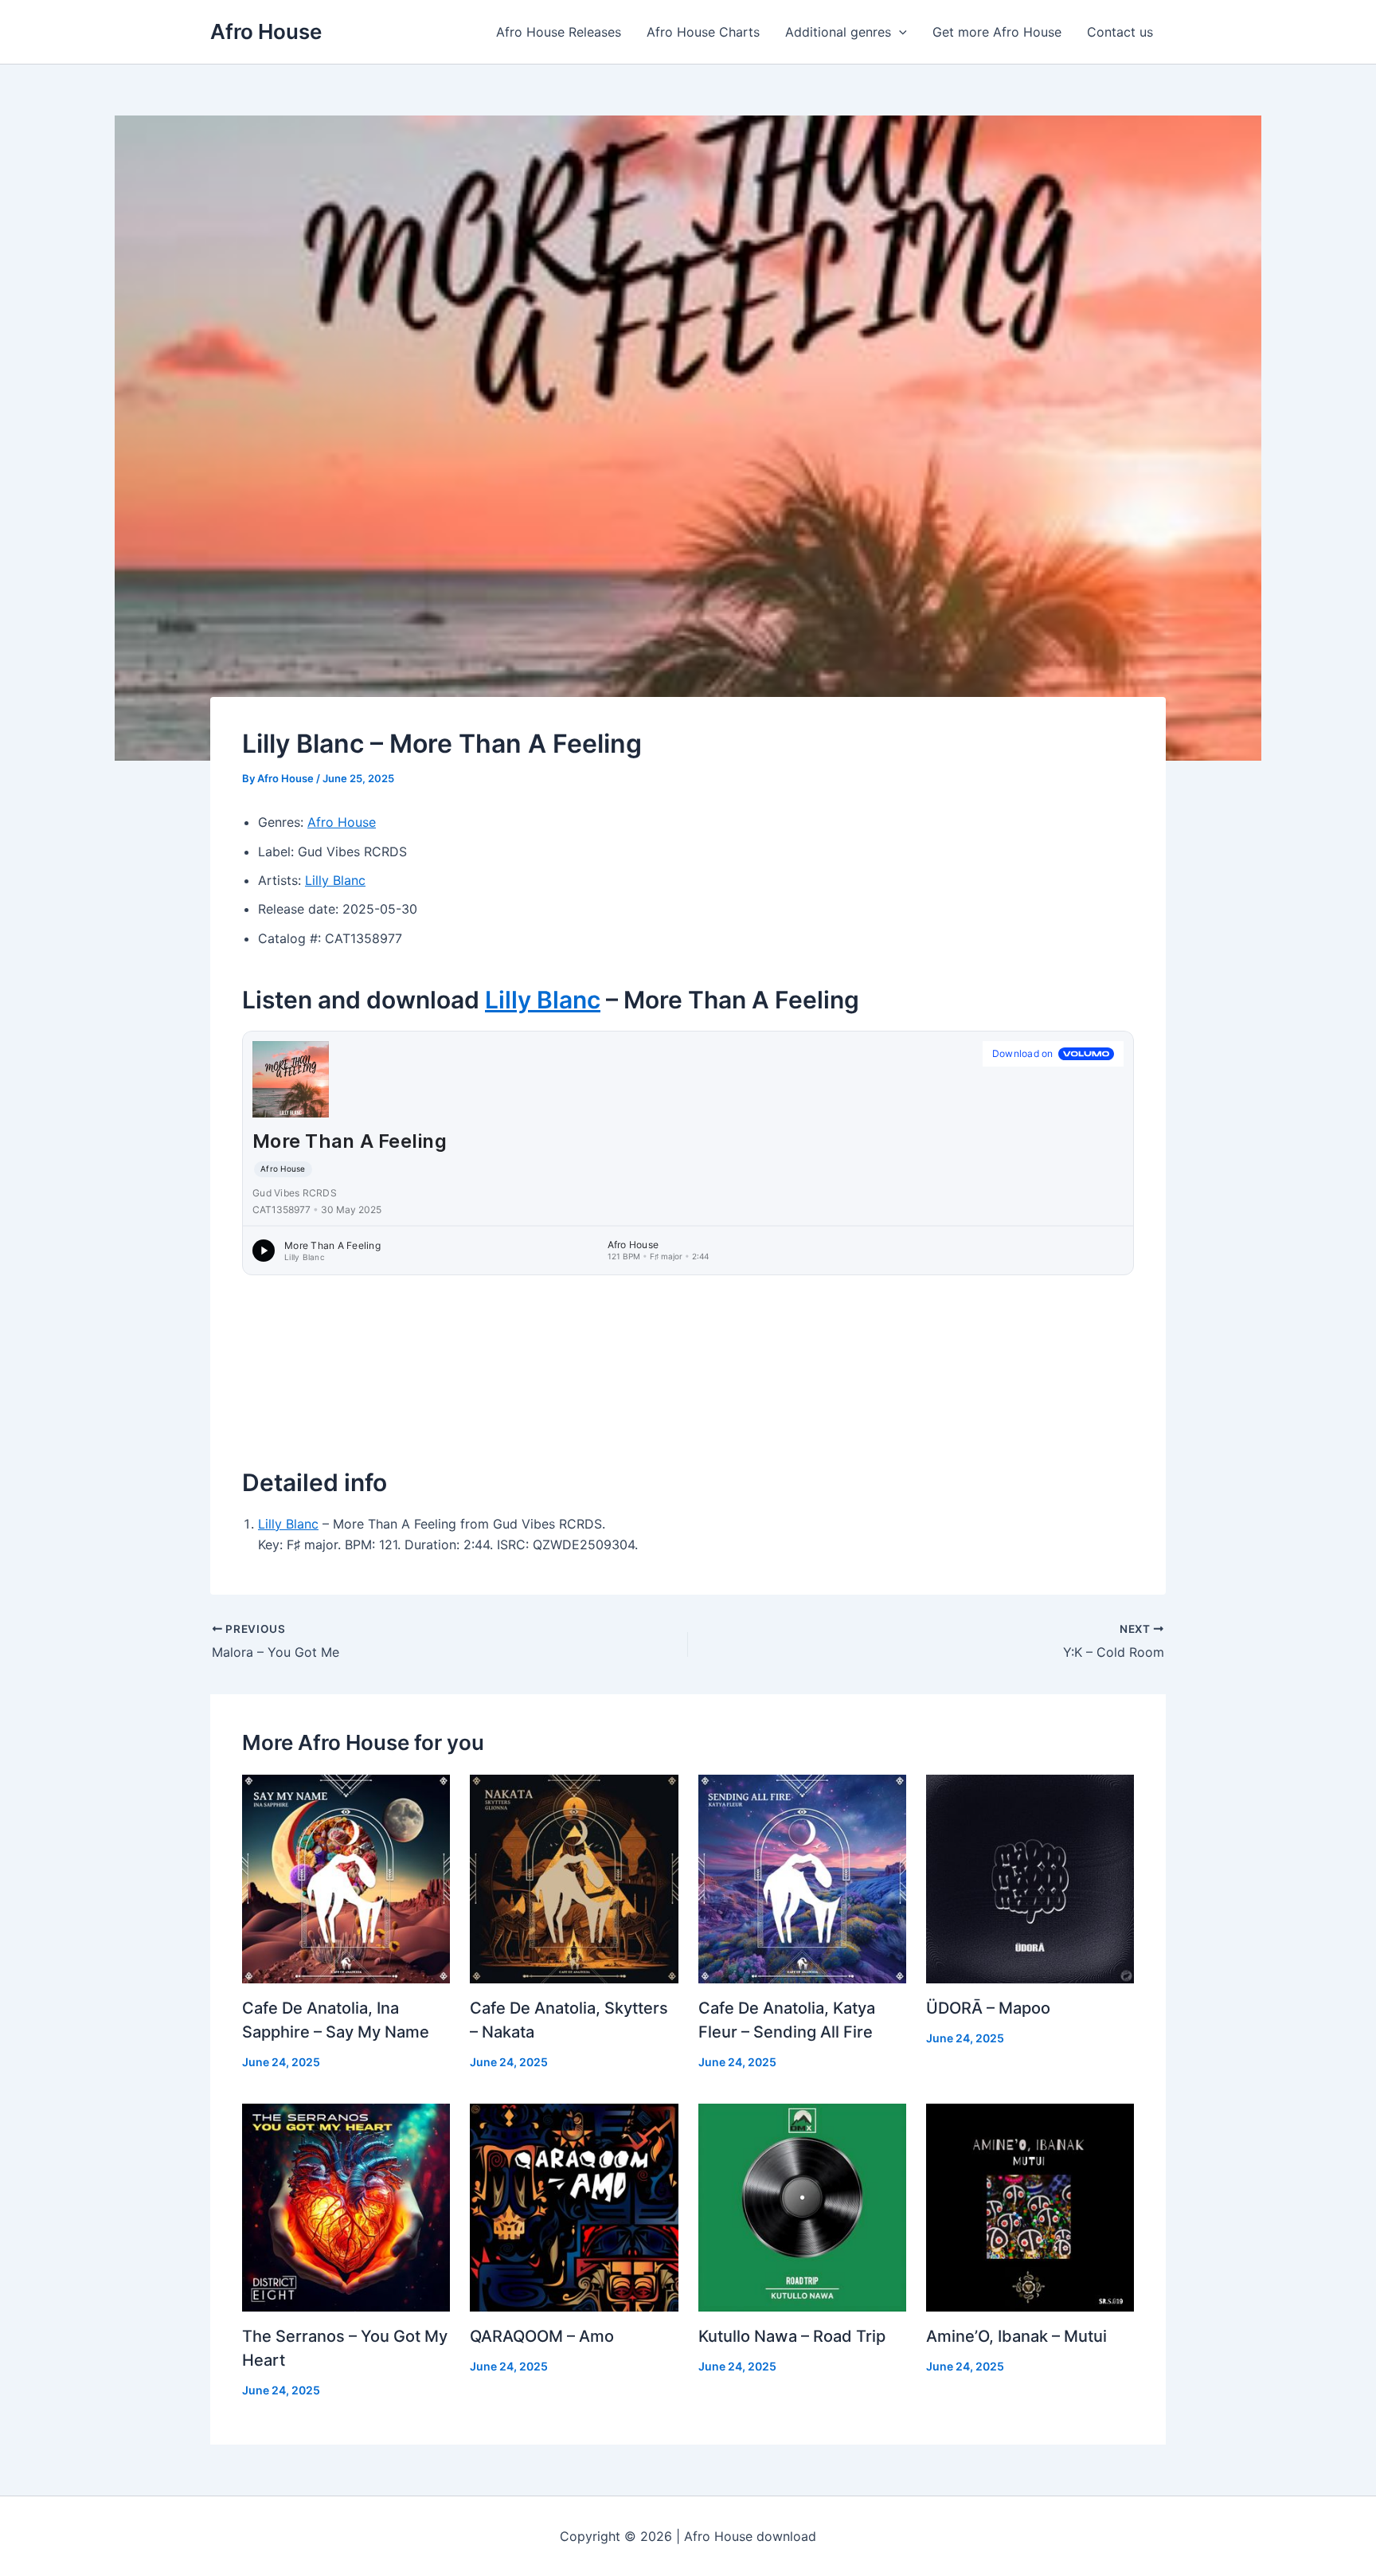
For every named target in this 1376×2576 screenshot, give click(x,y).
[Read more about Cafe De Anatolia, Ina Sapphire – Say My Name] (346, 1877)
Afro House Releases (559, 32)
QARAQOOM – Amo (542, 2336)
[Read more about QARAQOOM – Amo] (574, 2206)
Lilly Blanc (335, 880)
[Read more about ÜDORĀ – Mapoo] (1030, 1877)
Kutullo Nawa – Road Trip (792, 2336)
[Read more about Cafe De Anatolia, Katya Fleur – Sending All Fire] (802, 1877)
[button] (899, 32)
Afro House (266, 31)
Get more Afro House (997, 32)
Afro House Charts (703, 32)
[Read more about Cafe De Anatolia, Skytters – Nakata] (574, 1877)
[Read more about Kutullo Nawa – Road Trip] (802, 2206)
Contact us (1120, 32)
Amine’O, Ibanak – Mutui (1016, 2336)
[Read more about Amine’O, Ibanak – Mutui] (1030, 2206)
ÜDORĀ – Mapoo (988, 2008)
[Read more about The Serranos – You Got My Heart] (346, 2206)
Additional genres (838, 32)
